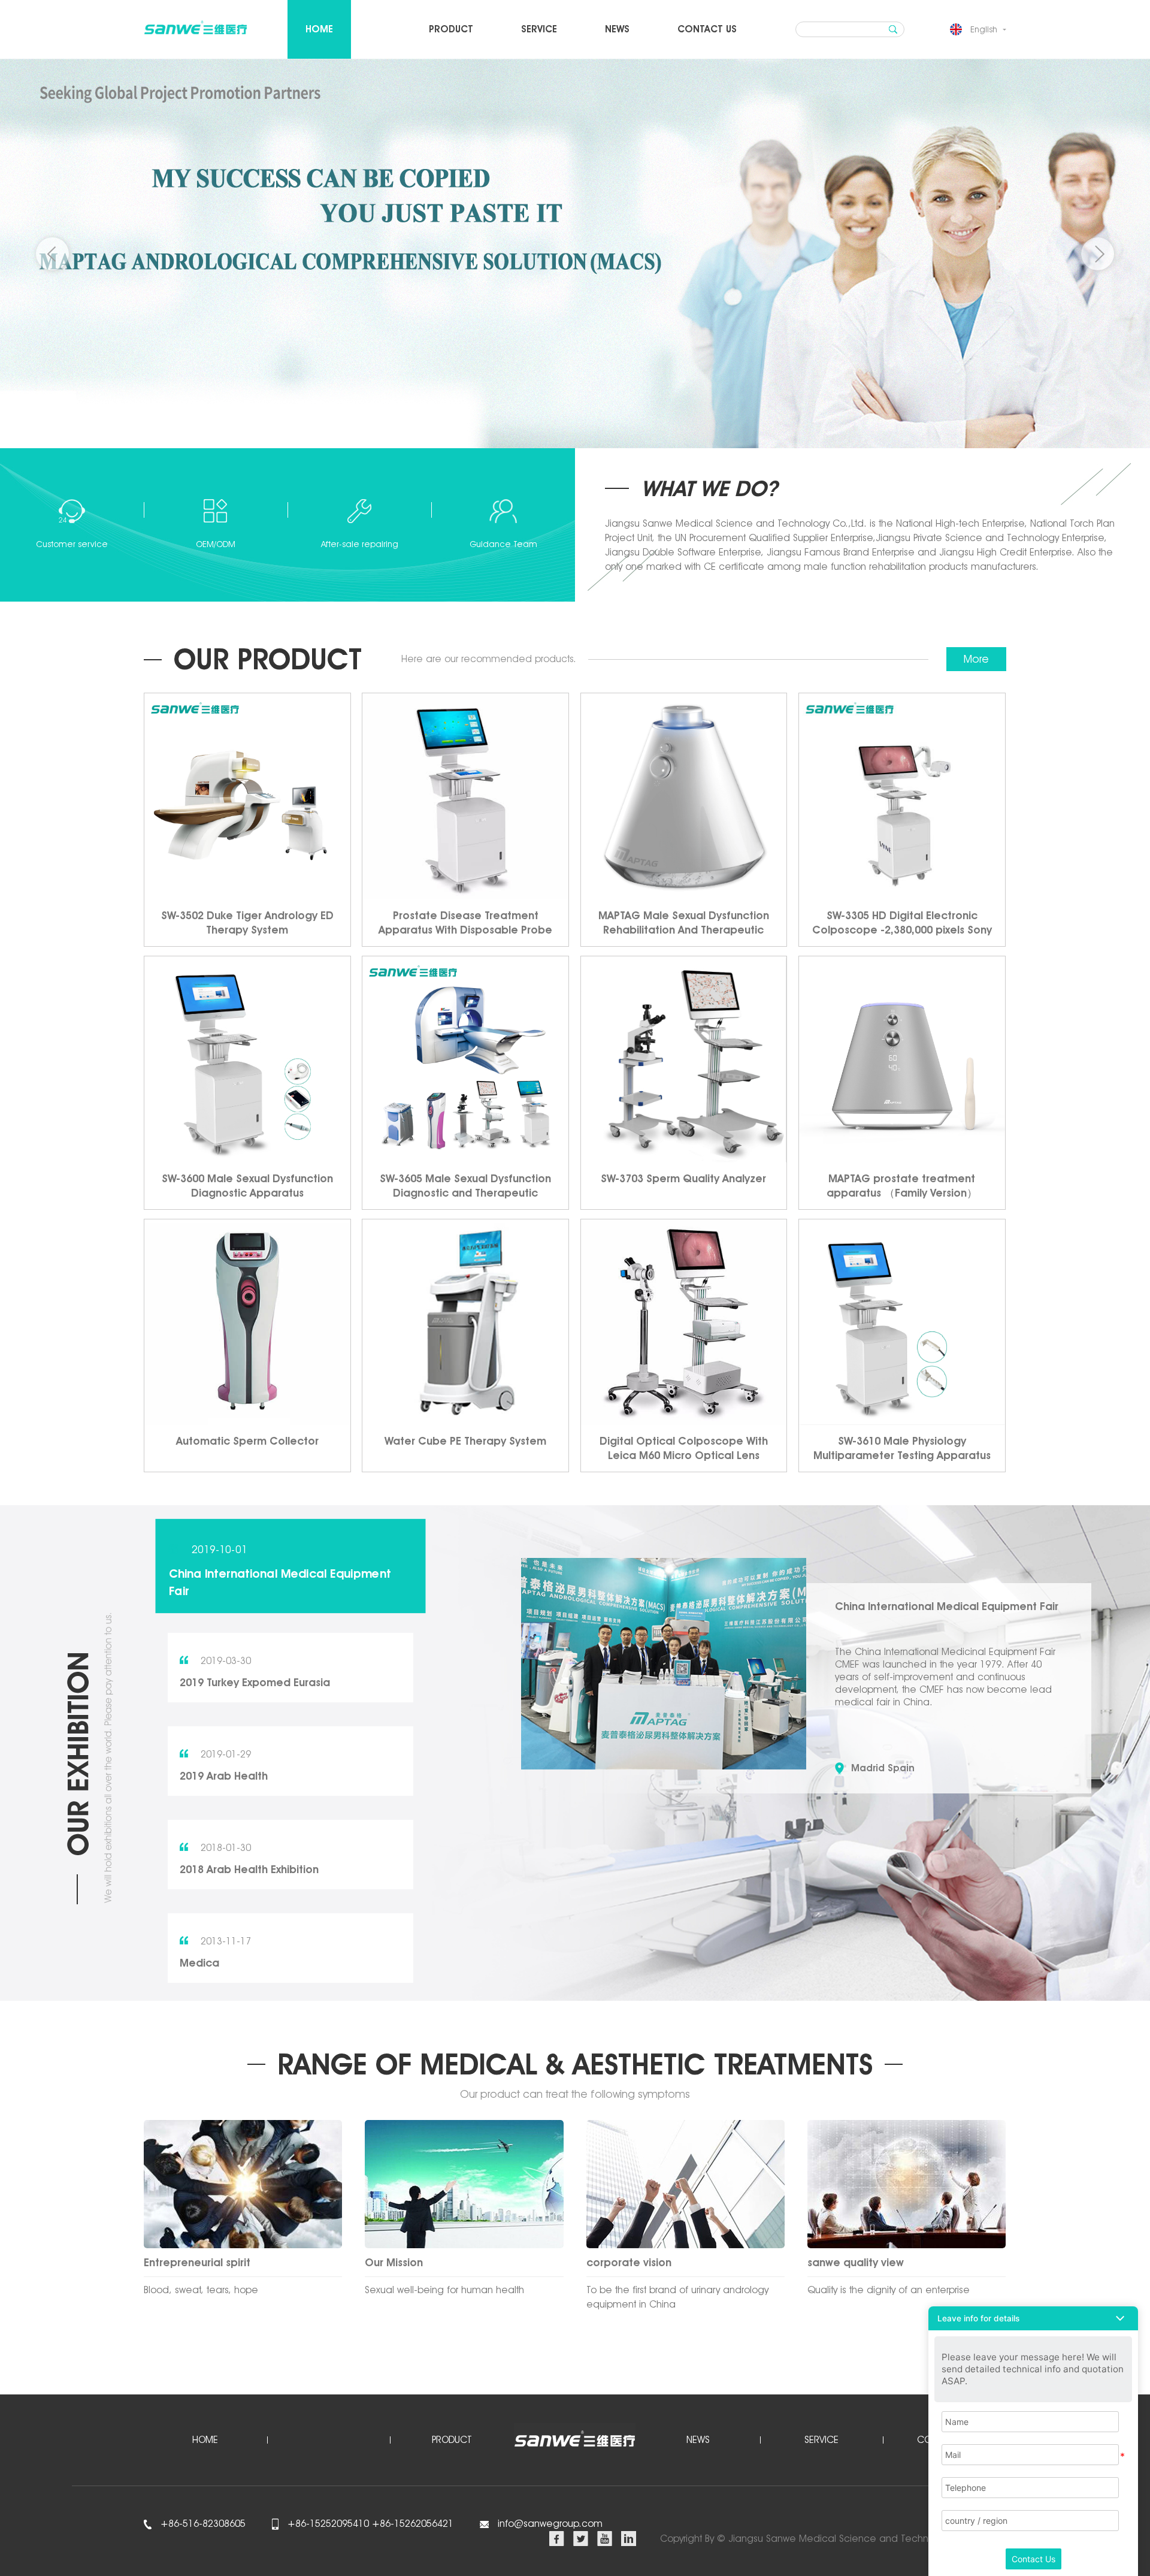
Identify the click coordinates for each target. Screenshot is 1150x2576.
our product (268, 659)
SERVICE (539, 29)
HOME (319, 29)
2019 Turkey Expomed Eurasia (255, 1682)
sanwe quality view (856, 2262)
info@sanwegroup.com (550, 2524)
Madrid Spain (883, 1768)
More (976, 659)
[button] (1098, 254)
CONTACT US (707, 29)
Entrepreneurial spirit (197, 2262)
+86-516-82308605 (202, 2524)
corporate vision (629, 2262)
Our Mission (394, 2262)
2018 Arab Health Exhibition (249, 1869)
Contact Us (1034, 2559)
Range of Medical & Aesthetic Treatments (575, 2064)
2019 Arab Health (224, 1776)
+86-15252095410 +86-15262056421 (369, 2524)
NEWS (617, 29)
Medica (199, 1963)
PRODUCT (451, 29)
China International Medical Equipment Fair (280, 1582)
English (984, 29)
